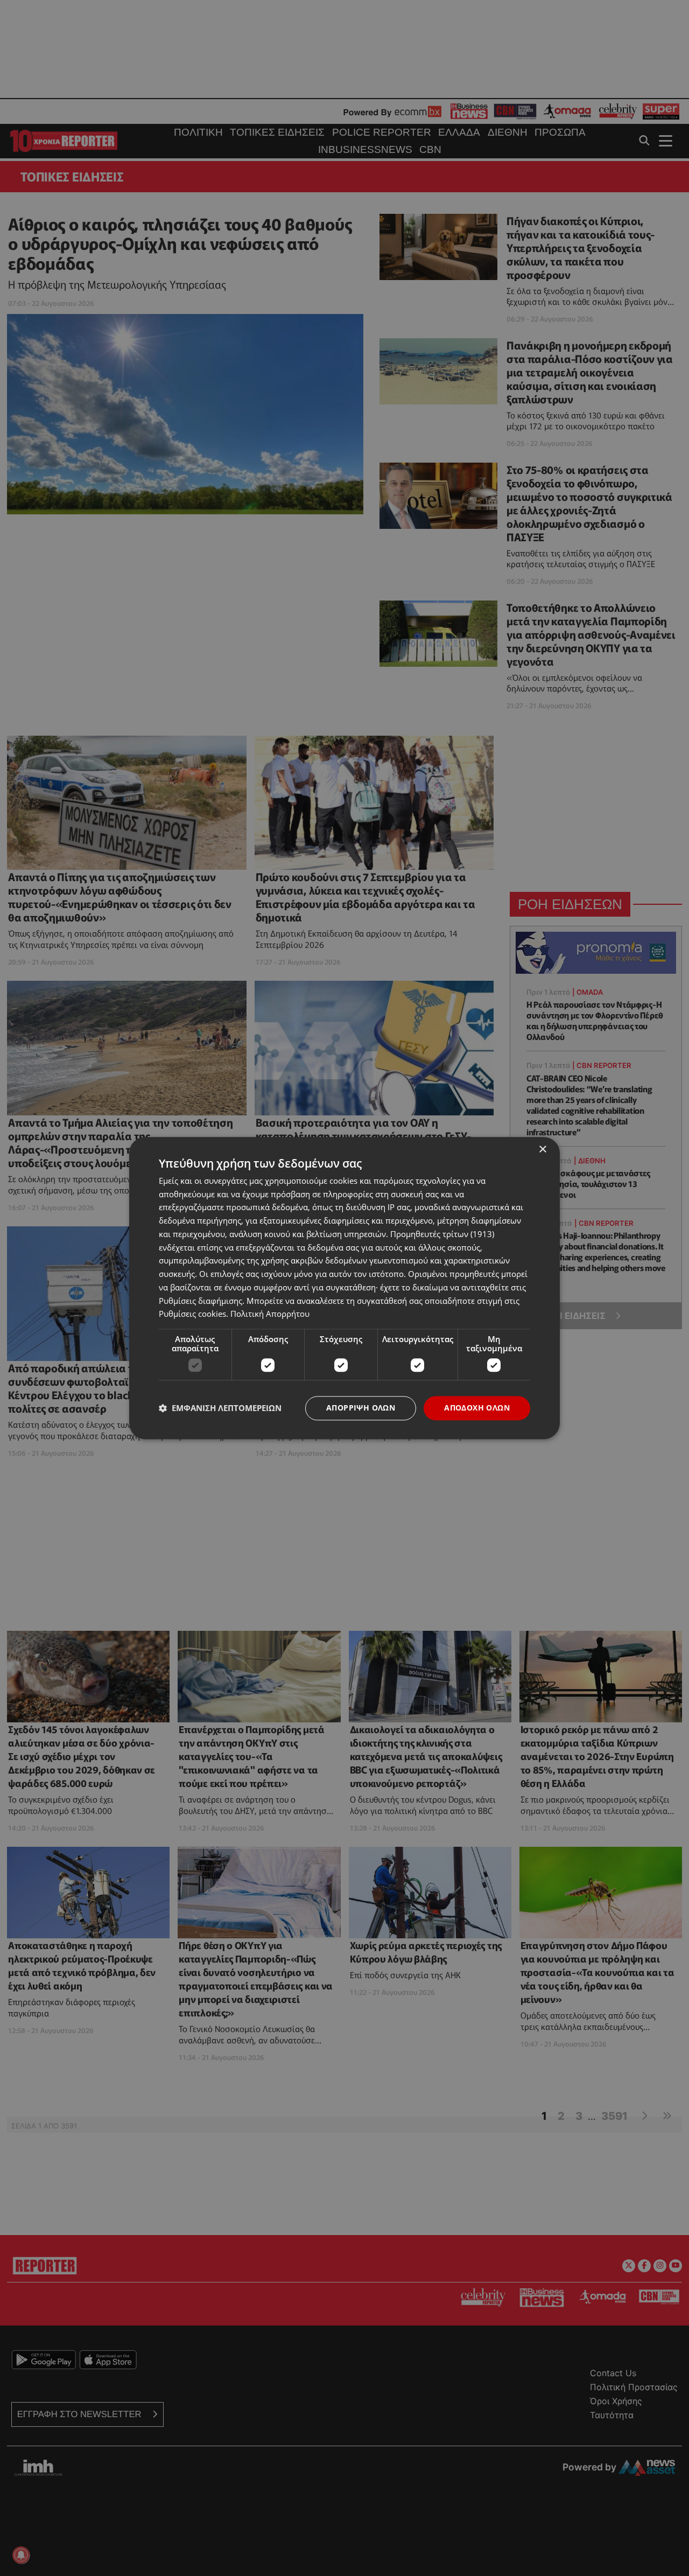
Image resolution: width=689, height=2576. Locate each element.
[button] (220, 1408)
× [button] (542, 1150)
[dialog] (344, 1288)
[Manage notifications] (21, 2555)
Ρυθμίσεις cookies (192, 1314)
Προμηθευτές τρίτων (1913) (442, 1234)
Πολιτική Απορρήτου (270, 1314)
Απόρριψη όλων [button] (361, 1408)
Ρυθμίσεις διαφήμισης (201, 1301)
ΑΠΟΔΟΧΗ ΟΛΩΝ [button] (477, 1408)
